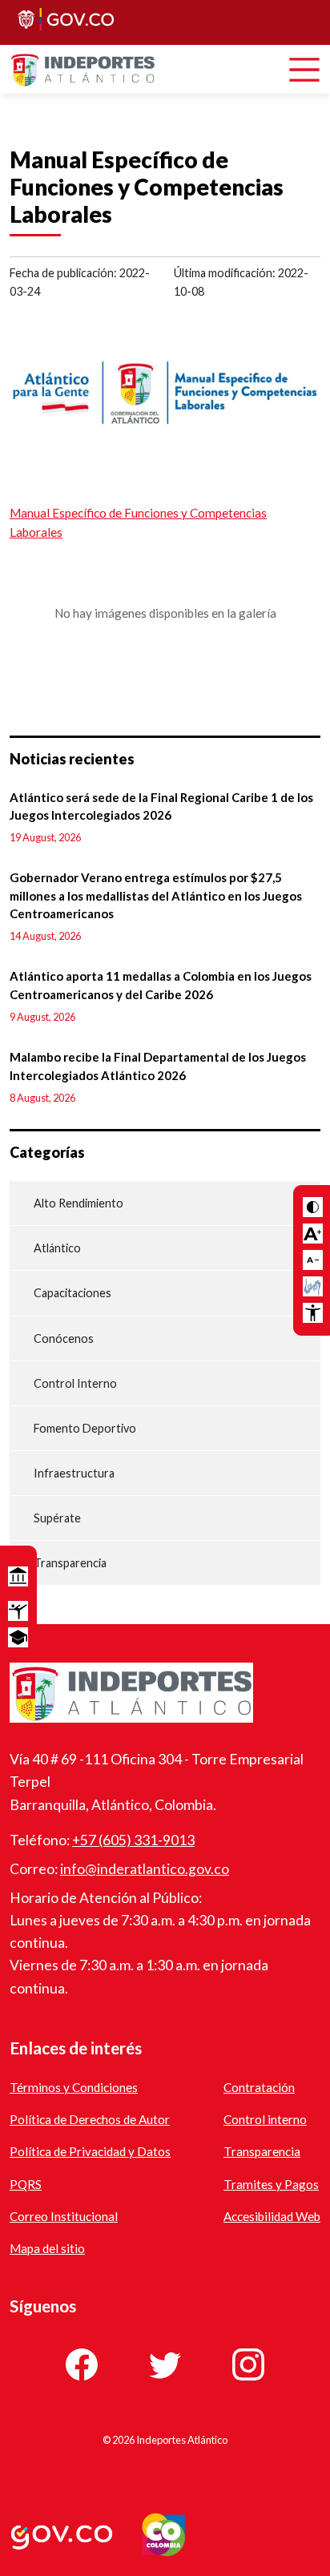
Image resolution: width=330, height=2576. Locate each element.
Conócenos (64, 1338)
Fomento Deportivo (85, 1428)
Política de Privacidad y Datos (90, 2151)
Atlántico (57, 1248)
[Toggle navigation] (304, 70)
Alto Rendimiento (78, 1203)
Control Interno (75, 1383)
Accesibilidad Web (272, 2216)
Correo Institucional (64, 2216)
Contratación (259, 2087)
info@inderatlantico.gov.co (145, 1869)
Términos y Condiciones (74, 2087)
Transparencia (70, 1563)
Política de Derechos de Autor (90, 2119)
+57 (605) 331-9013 (133, 1840)
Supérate (57, 1518)
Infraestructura (74, 1473)
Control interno (265, 2119)
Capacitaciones (72, 1293)
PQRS (26, 2184)
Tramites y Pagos (271, 2184)
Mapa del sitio (47, 2248)
